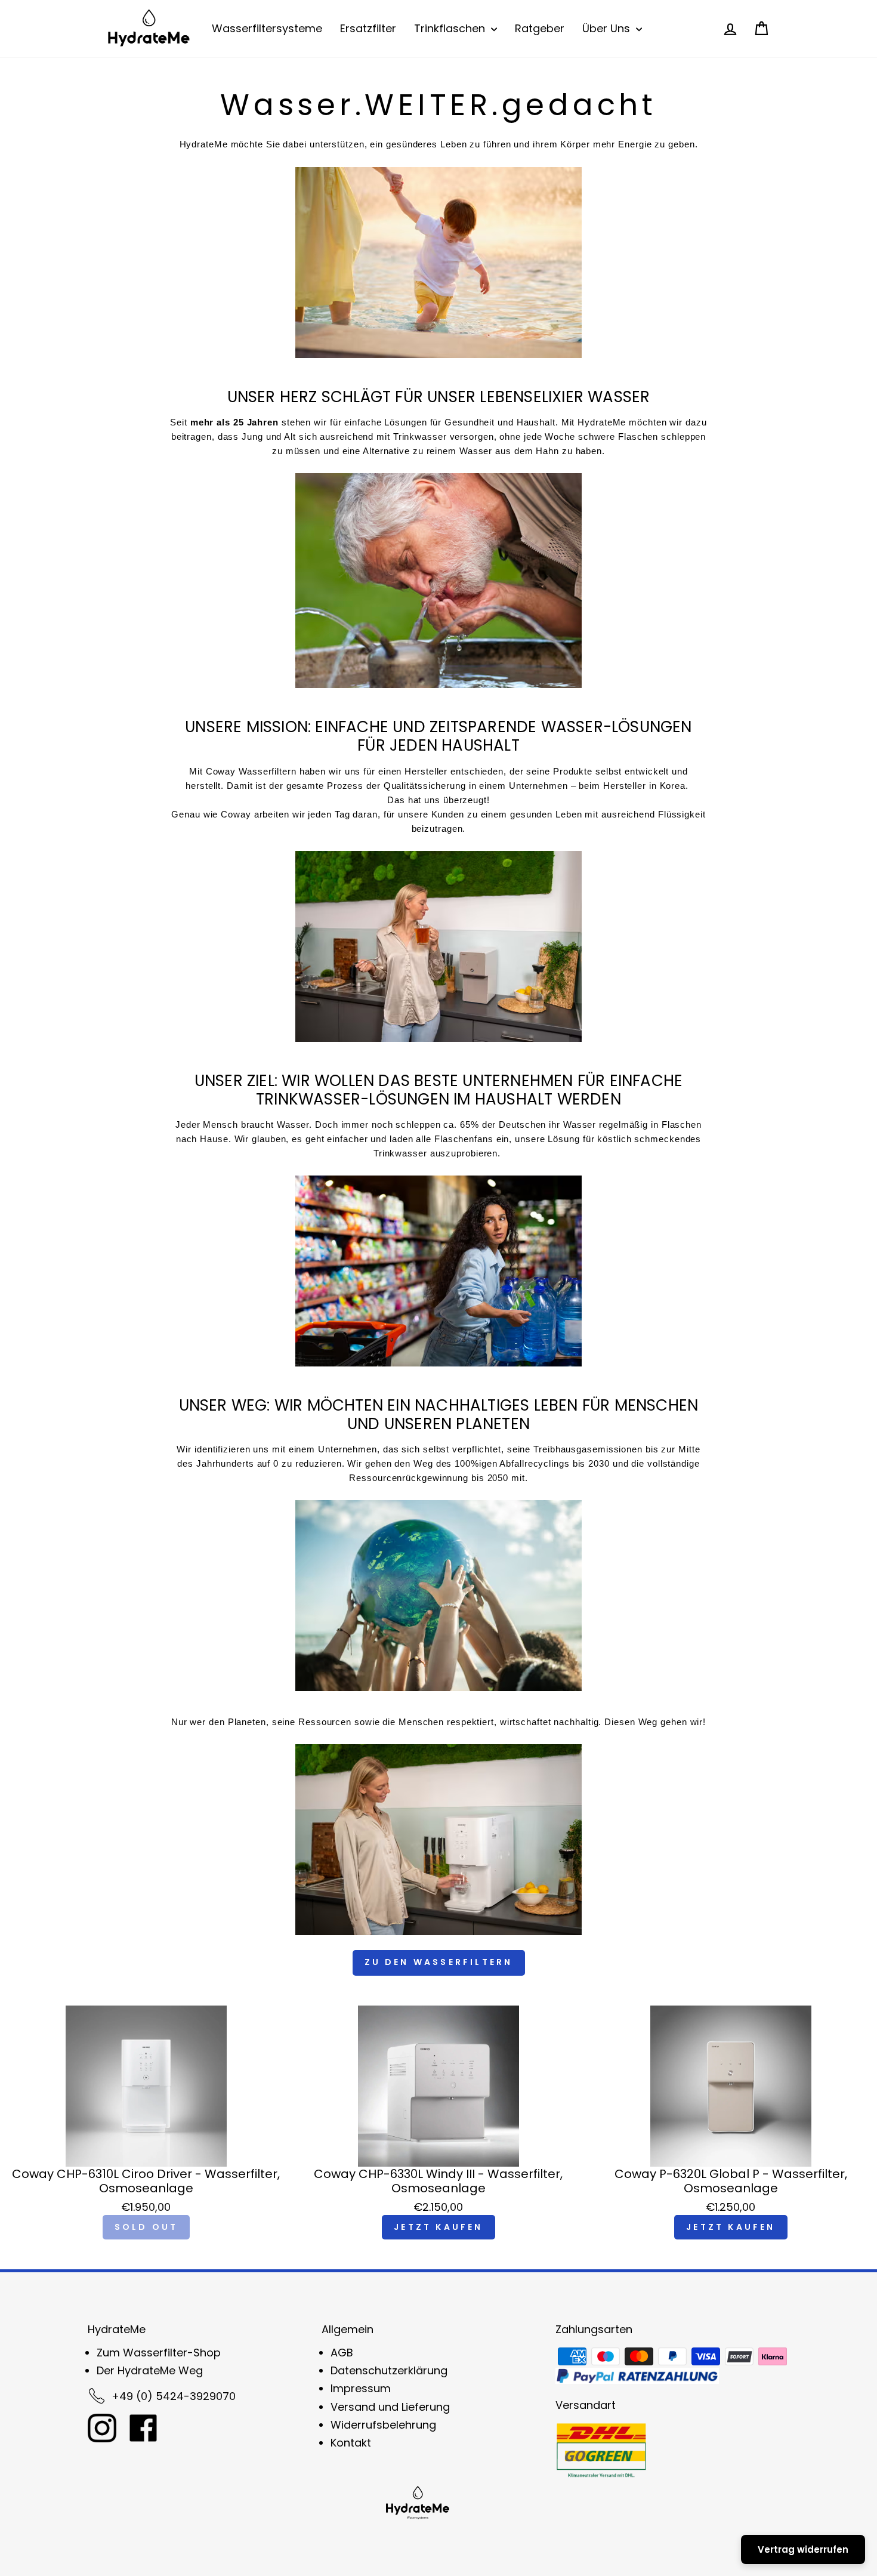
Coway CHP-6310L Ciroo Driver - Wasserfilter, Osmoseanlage (146, 2181)
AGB (342, 2353)
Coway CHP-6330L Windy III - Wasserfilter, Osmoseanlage (438, 2181)
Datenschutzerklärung (389, 2370)
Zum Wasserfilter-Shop (159, 2353)
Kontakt (351, 2443)
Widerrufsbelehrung (383, 2425)
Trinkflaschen (451, 28)
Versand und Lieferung (390, 2407)
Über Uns (608, 28)
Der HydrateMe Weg (150, 2370)
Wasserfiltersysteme (267, 28)
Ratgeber (540, 28)
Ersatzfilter (368, 28)
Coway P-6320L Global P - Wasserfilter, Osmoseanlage (731, 2181)
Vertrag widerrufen (803, 2549)
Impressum (361, 2388)
